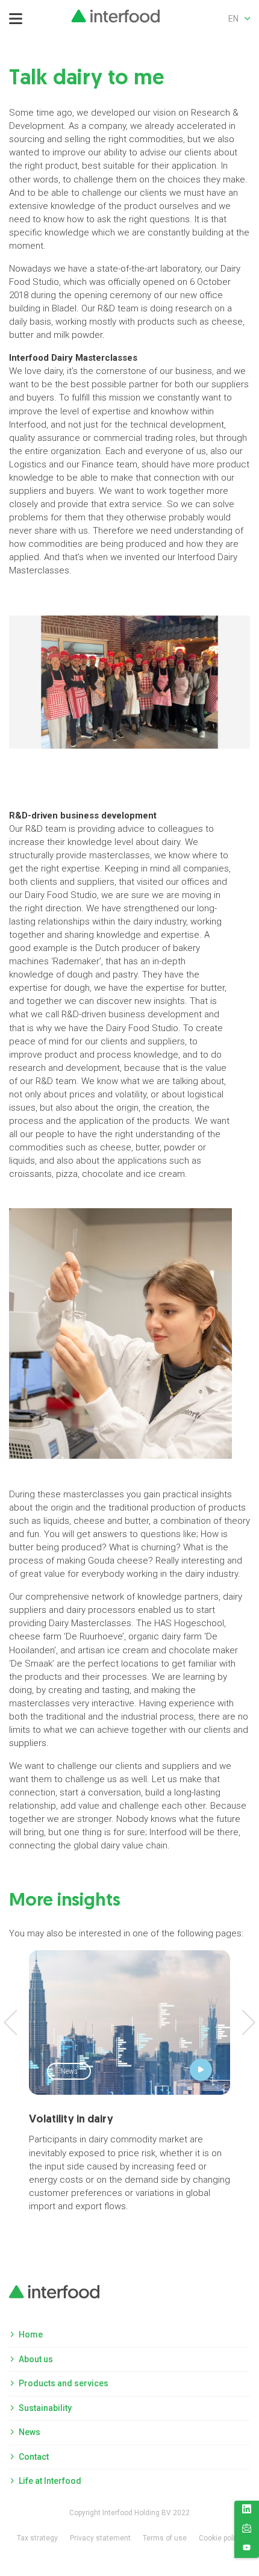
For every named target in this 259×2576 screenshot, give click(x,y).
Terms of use (165, 2538)
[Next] (243, 2022)
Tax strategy (37, 2538)
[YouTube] (247, 2549)
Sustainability (45, 2408)
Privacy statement (100, 2538)
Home (31, 2334)
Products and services (64, 2383)
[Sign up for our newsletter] (247, 2530)
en (233, 19)
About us (36, 2359)
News (30, 2432)
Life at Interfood (50, 2481)
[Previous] (16, 2022)
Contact (34, 2457)
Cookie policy (221, 2538)
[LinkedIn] (247, 2511)
